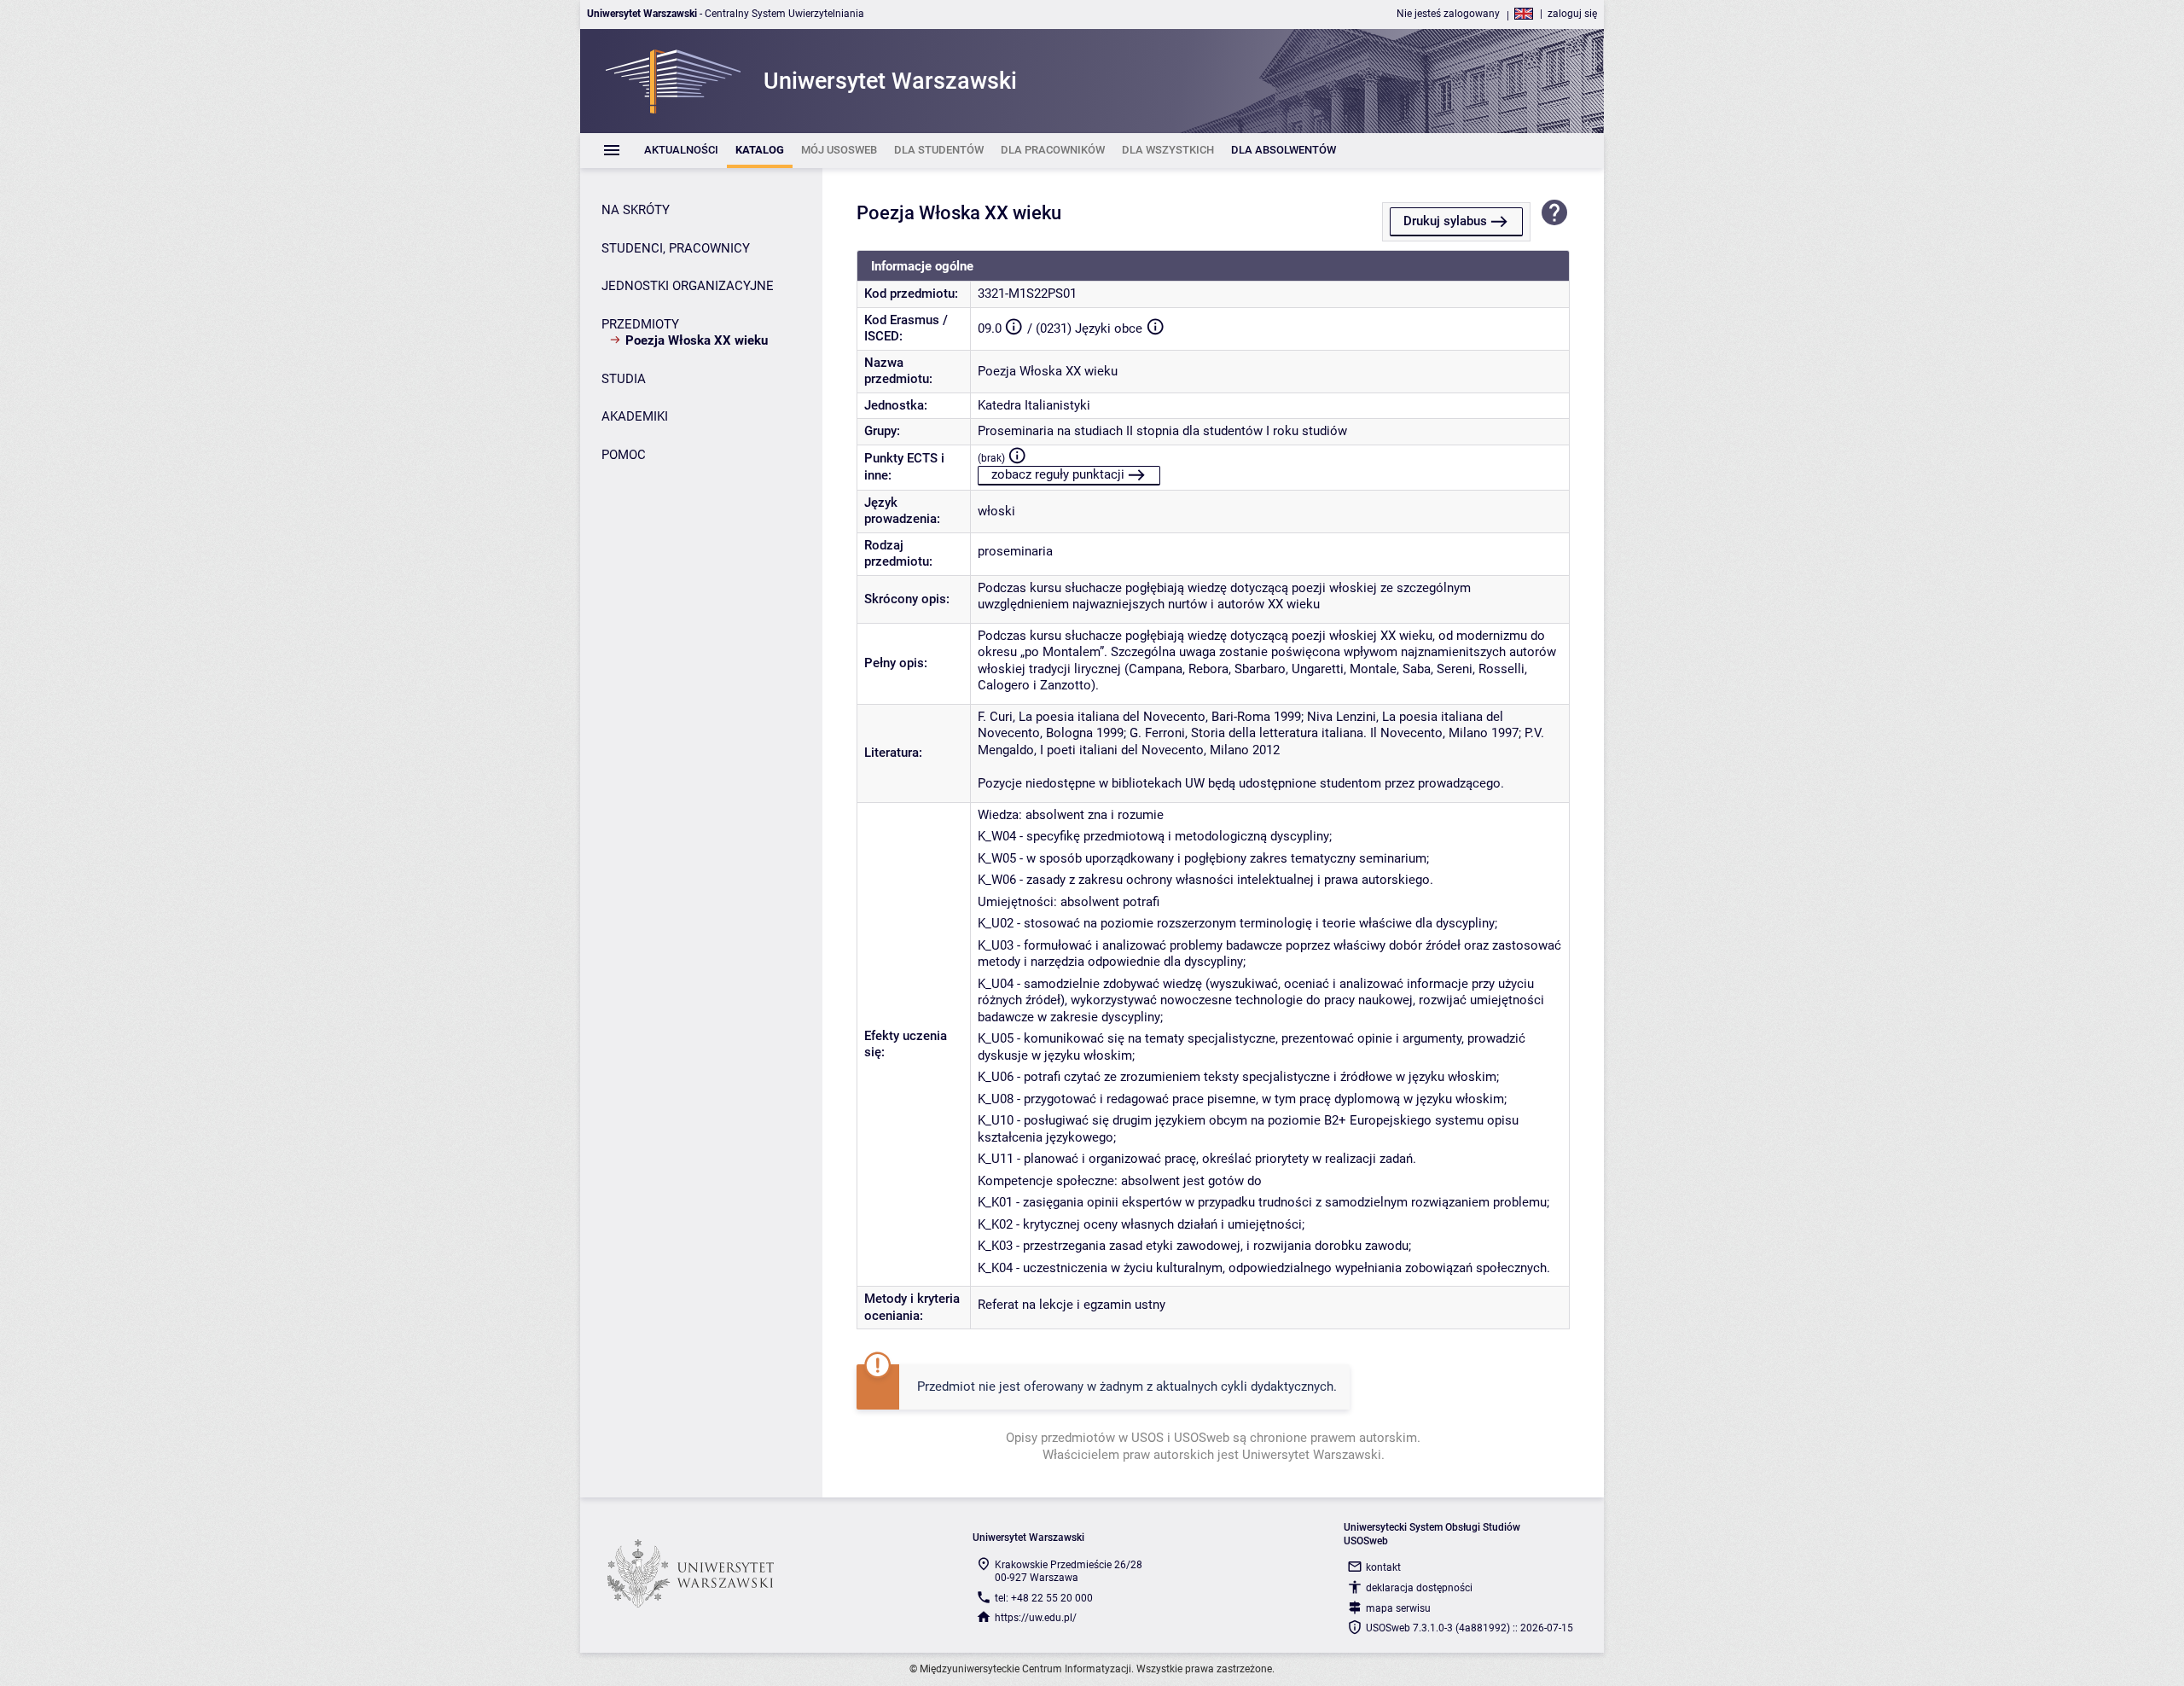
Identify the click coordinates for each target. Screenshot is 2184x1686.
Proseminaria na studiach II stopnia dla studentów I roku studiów (1162, 431)
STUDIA (624, 379)
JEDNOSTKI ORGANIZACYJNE (688, 286)
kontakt (1383, 1567)
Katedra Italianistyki (1034, 405)
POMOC (624, 455)
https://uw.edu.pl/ (1036, 1618)
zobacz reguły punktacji (1058, 474)
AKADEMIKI (635, 416)
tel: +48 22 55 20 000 (1044, 1598)
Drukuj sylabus (1445, 221)
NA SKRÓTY (636, 210)
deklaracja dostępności (1419, 1588)
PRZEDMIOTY (640, 324)
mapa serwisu (1398, 1608)
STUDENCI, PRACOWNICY (676, 248)
